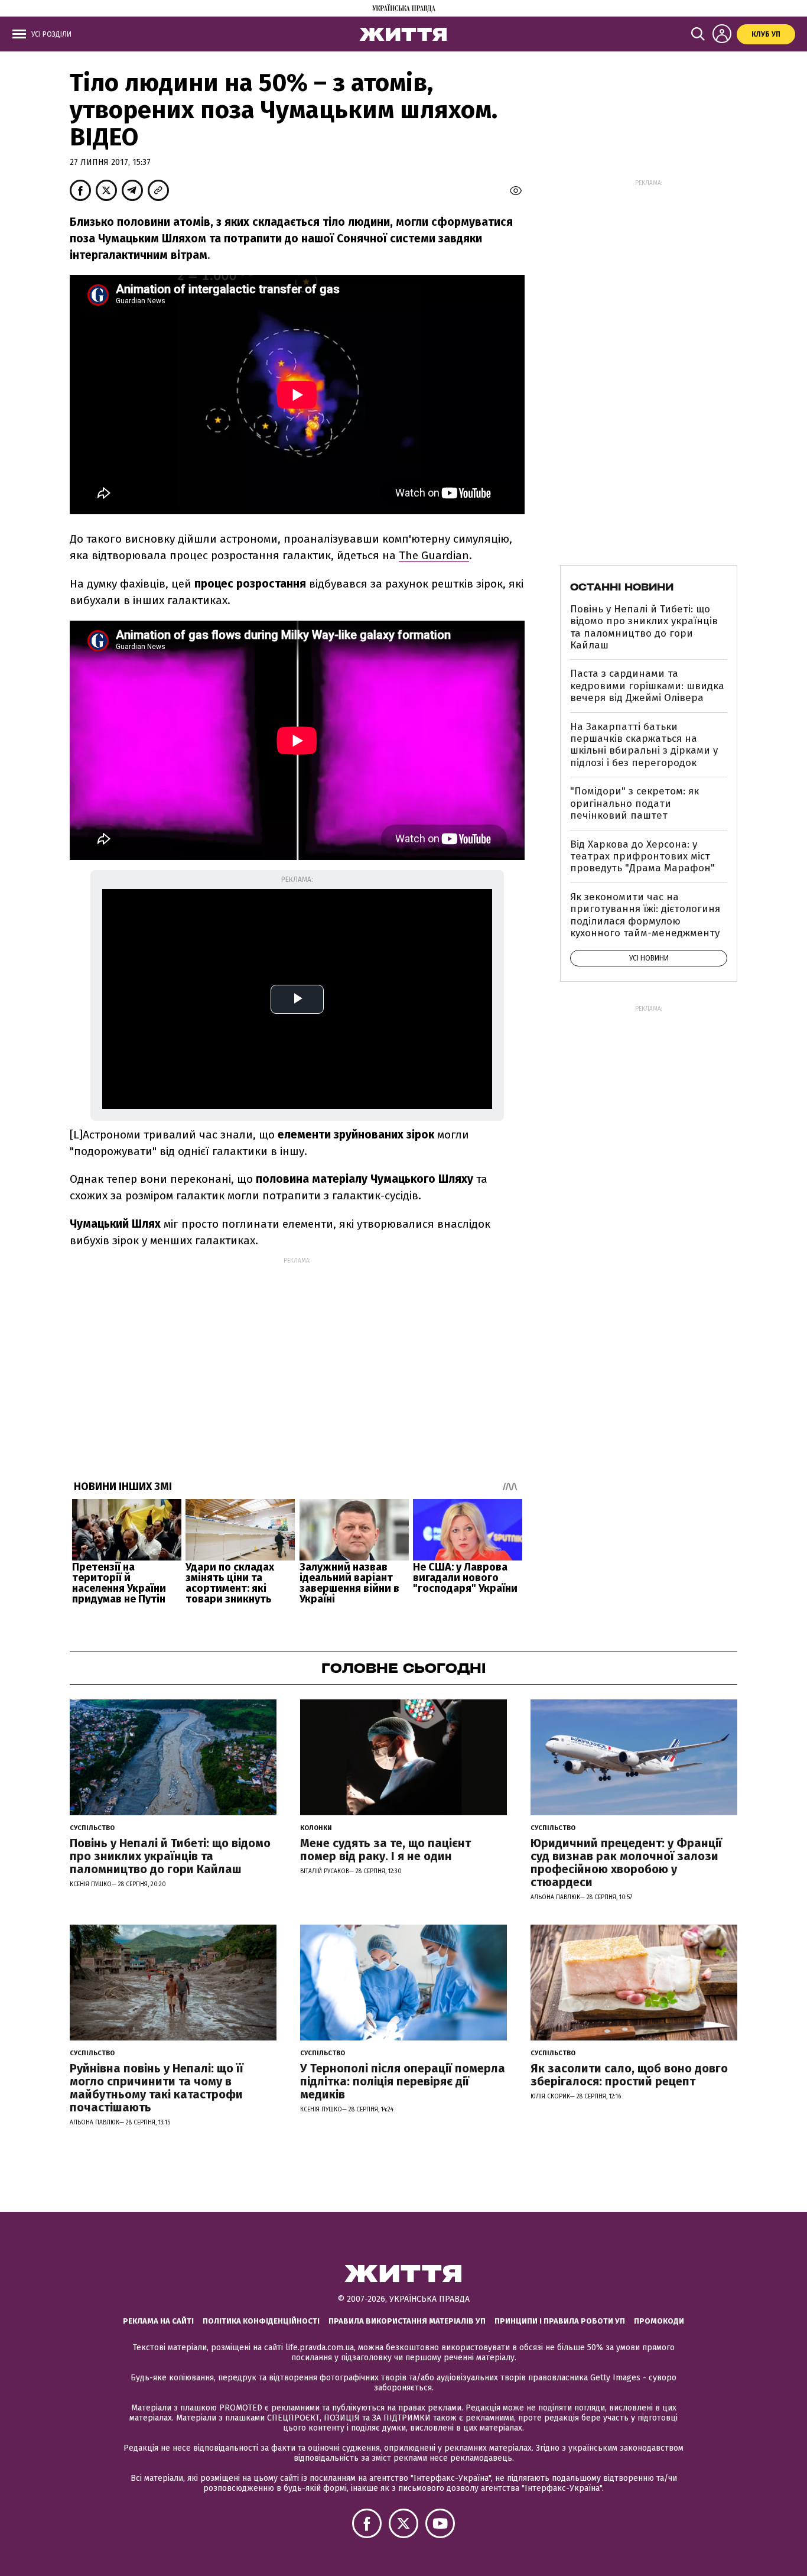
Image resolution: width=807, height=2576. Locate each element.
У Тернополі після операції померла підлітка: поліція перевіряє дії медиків (403, 2081)
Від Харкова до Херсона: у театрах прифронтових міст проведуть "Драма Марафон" (642, 856)
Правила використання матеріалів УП (407, 2321)
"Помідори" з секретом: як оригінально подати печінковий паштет (634, 803)
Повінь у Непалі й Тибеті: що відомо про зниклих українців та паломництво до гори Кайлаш (644, 627)
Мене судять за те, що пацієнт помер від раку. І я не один (385, 1850)
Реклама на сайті (158, 2321)
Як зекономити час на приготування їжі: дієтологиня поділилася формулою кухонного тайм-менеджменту (645, 915)
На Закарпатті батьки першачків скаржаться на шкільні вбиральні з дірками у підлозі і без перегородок (644, 745)
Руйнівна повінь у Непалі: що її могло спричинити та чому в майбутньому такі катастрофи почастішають (157, 2088)
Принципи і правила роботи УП (560, 2321)
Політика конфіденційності (261, 2321)
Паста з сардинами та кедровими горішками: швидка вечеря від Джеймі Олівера (647, 686)
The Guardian (434, 555)
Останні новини (622, 587)
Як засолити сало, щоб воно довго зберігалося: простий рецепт (629, 2075)
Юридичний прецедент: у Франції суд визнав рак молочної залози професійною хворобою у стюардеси (626, 1863)
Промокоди (659, 2321)
